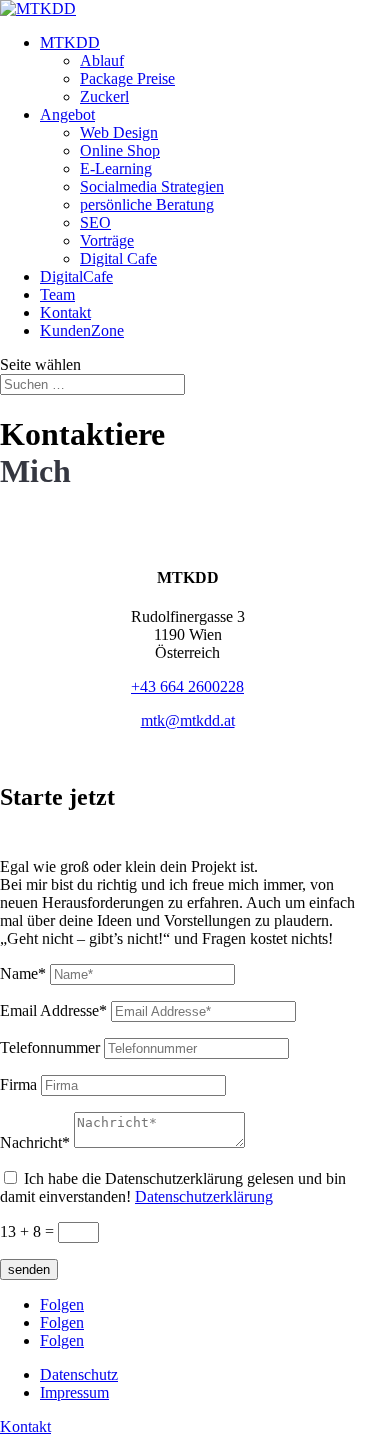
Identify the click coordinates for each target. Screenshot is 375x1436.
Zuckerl (104, 96)
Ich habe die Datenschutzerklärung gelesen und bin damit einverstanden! (173, 1187)
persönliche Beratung (147, 204)
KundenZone (82, 330)
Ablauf (102, 60)
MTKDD (70, 42)
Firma (18, 1084)
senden (29, 1269)
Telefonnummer (50, 1047)
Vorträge (107, 240)
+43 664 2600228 (187, 686)
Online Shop (120, 150)
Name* (23, 973)
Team (57, 294)
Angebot (67, 114)
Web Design (119, 132)
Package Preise (127, 78)
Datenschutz (79, 1374)
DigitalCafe (76, 276)
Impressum (74, 1392)
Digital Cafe (118, 258)
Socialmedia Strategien (152, 186)
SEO (95, 222)
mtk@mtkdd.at (188, 720)
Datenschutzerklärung (204, 1196)
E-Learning (116, 168)
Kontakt (65, 312)
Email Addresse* (53, 1010)
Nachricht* (35, 1142)
